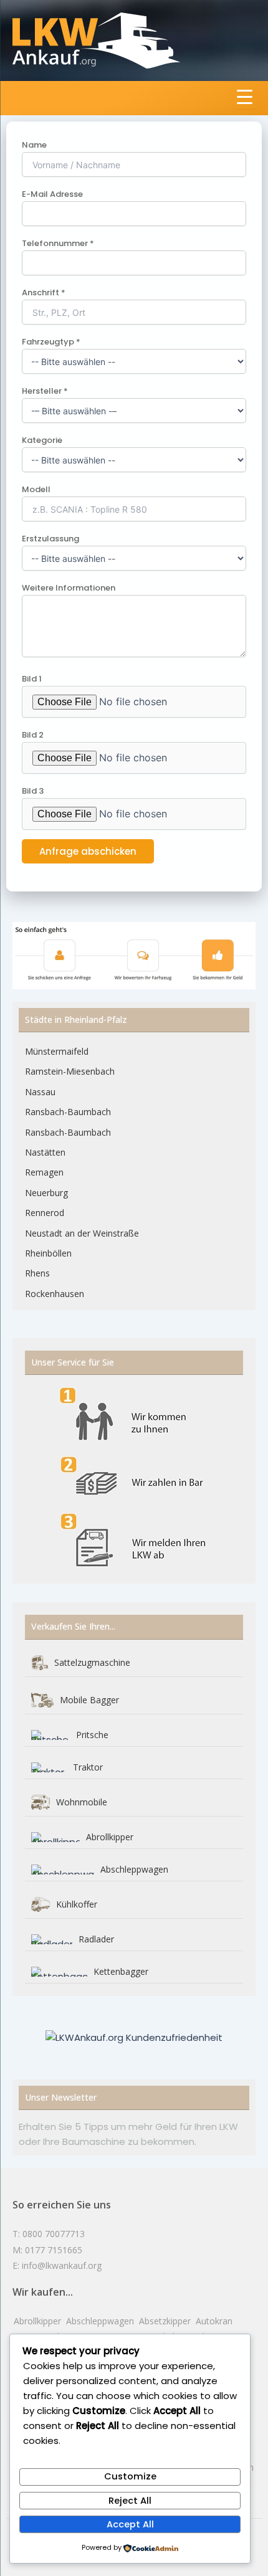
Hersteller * (45, 391)
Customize (130, 2476)
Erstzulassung (50, 539)
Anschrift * (44, 292)
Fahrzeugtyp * (51, 342)
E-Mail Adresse (52, 194)
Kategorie (42, 440)
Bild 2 (33, 735)
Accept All (130, 2524)
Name (34, 145)
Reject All (130, 2501)
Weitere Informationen (69, 588)
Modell (36, 489)
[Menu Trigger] (245, 97)
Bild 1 (32, 679)
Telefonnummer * (58, 243)
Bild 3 (33, 791)
